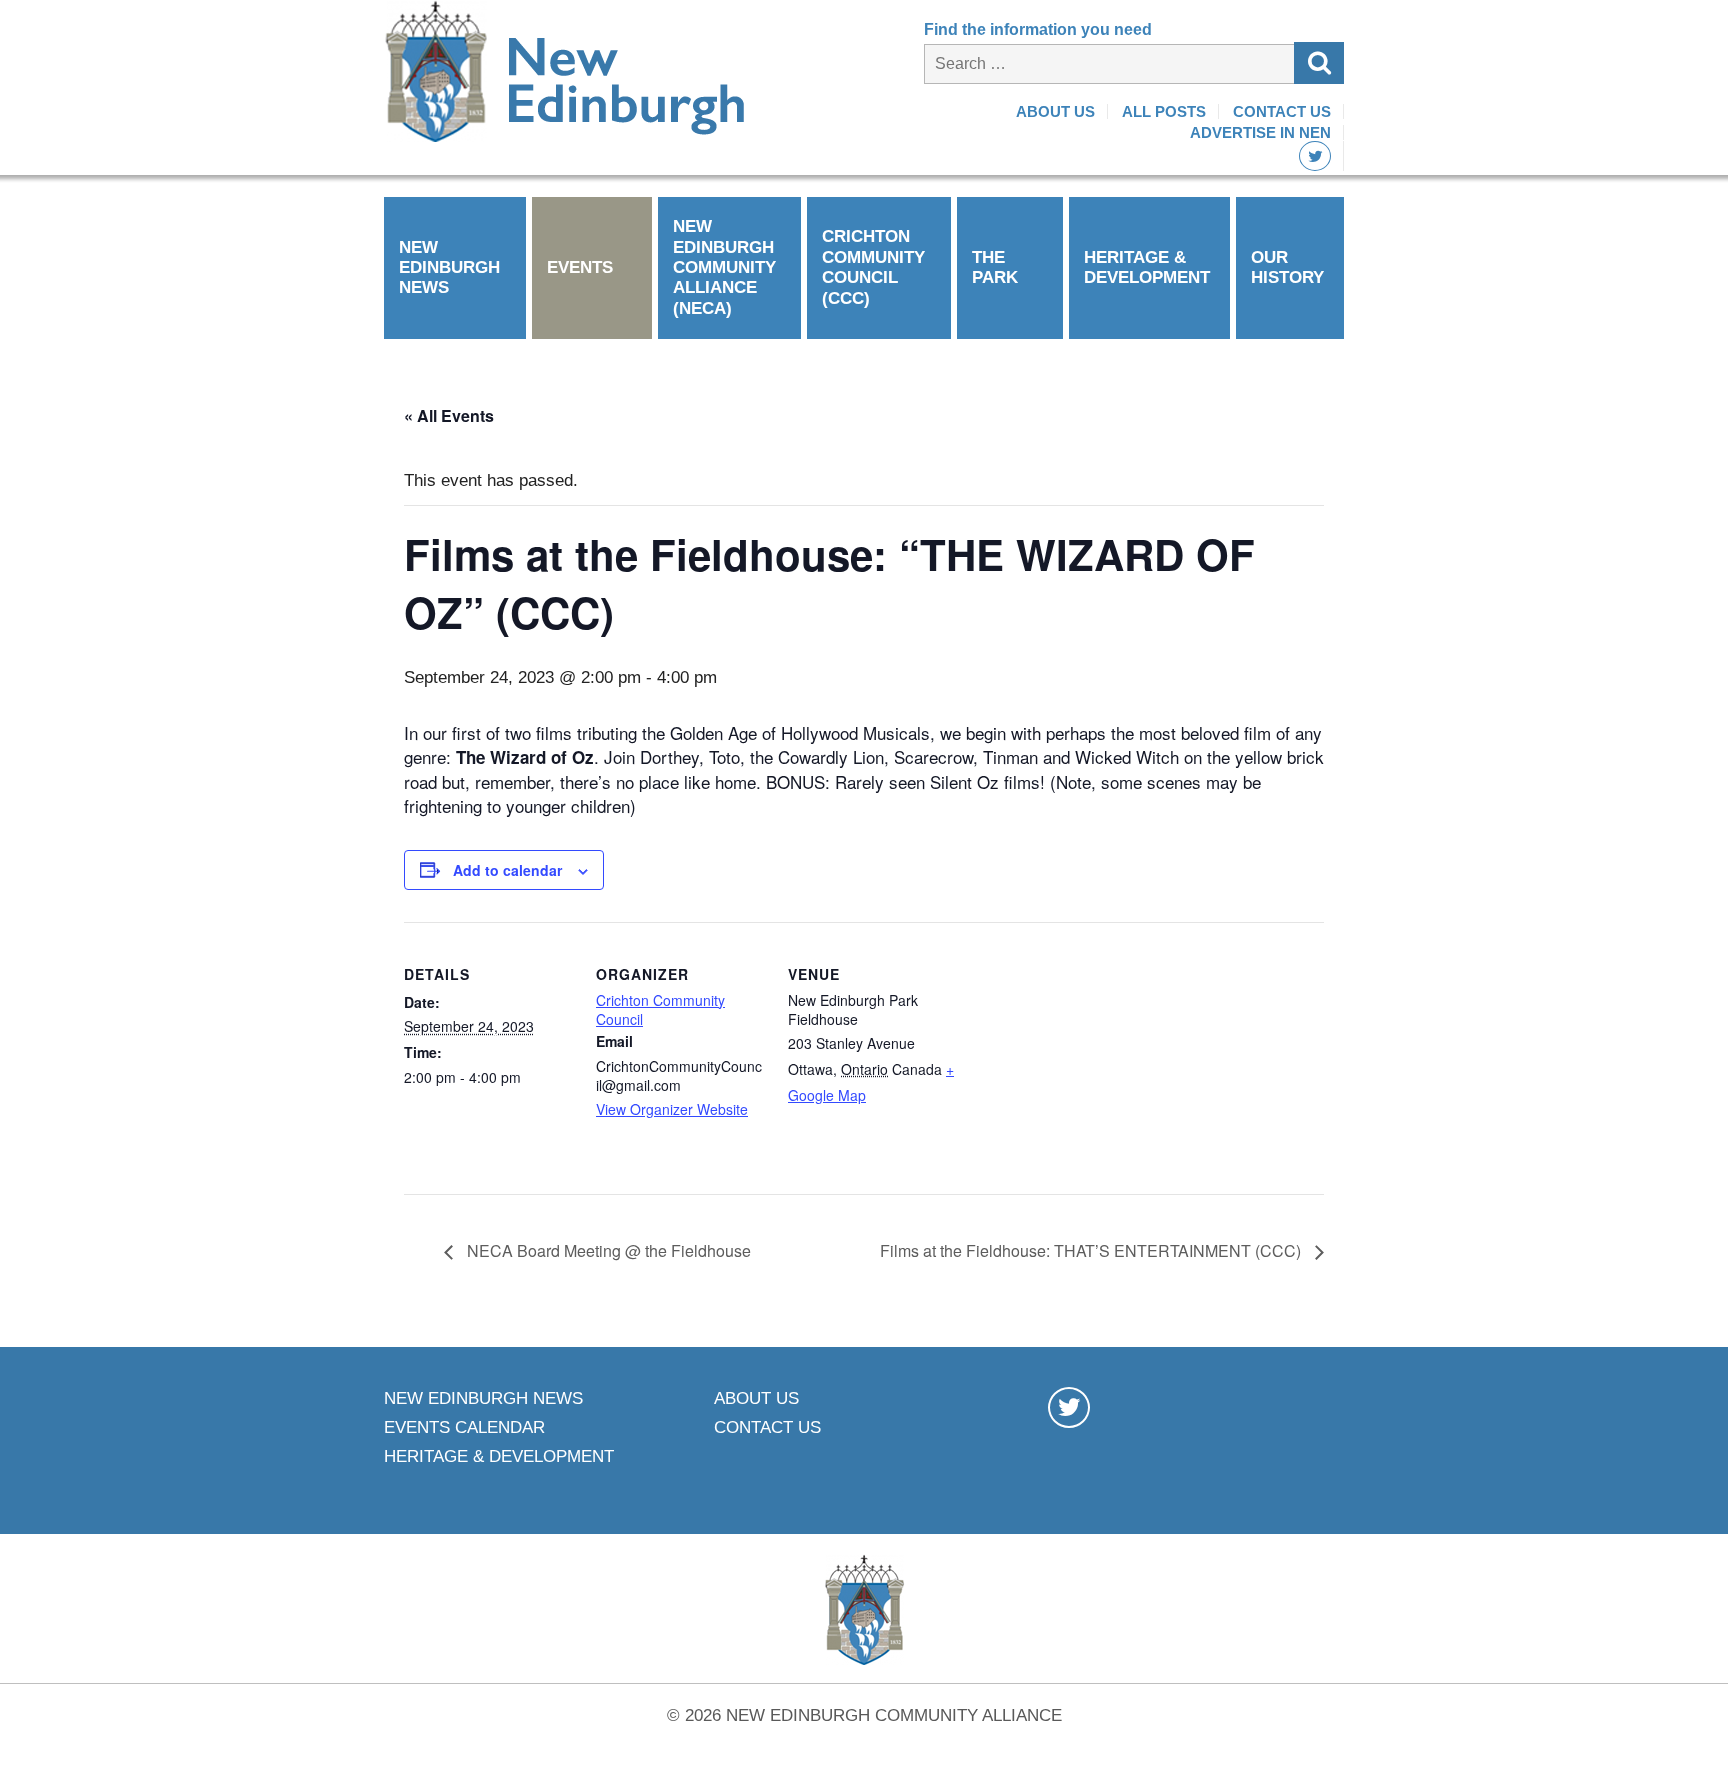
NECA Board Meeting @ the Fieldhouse (607, 1250)
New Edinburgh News (449, 268)
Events (580, 267)
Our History (1287, 267)
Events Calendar (464, 1427)
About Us (1055, 111)
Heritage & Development (1147, 267)
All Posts (1164, 111)
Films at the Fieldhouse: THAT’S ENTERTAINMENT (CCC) (1092, 1250)
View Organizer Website (672, 1109)
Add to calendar (507, 870)
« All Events (449, 415)
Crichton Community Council (660, 1010)
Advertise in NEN (1260, 132)
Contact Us (1282, 111)
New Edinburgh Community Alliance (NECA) (724, 267)
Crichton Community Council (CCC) (873, 267)
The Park (995, 267)
